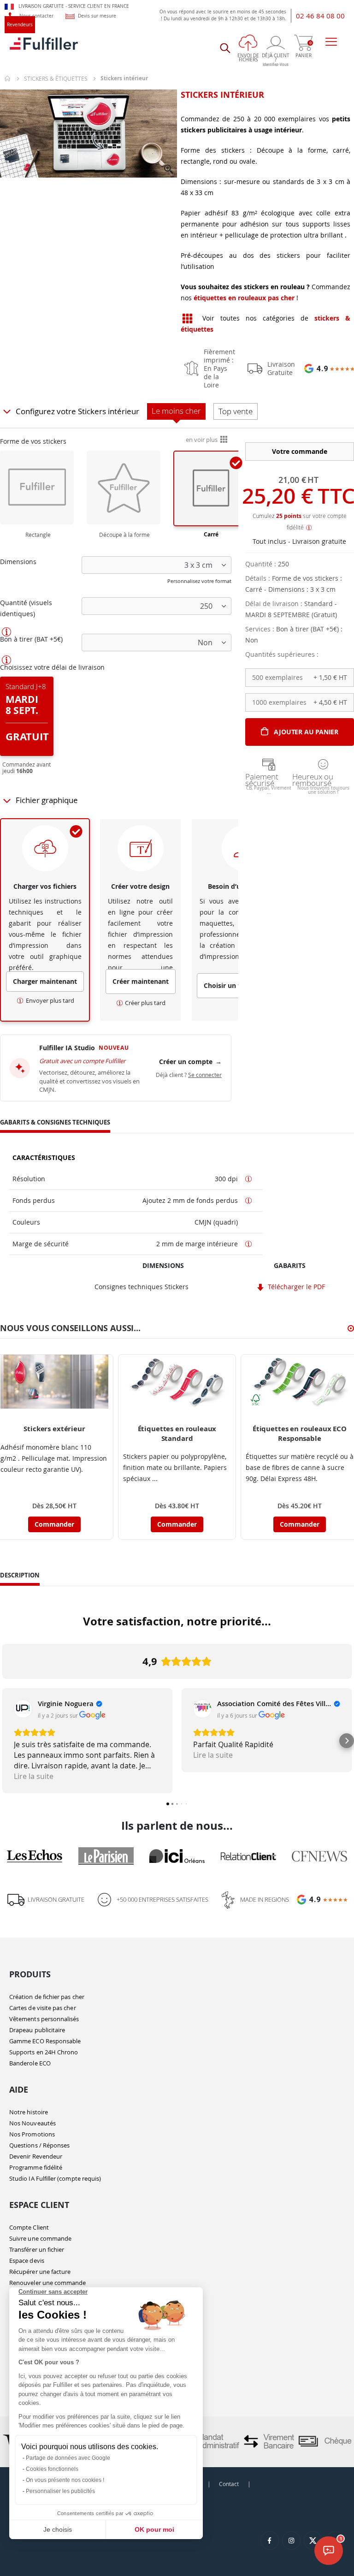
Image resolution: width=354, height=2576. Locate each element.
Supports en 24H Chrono (44, 2052)
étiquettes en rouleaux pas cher (244, 298)
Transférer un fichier (37, 2249)
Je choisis (58, 2529)
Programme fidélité (36, 2167)
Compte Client (29, 2227)
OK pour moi (154, 2529)
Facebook (270, 2540)
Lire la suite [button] (34, 1776)
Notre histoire (29, 2112)
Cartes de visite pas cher (43, 2008)
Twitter (313, 2540)
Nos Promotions (32, 2134)
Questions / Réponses (39, 2145)
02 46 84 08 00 (320, 16)
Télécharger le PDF (295, 1287)
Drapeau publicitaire (37, 2030)
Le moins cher (176, 411)
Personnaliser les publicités (60, 2491)
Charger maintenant (45, 981)
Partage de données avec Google (68, 2458)
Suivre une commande (40, 2238)
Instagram (291, 2540)
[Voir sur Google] (23, 1709)
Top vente (236, 411)
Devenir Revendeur (36, 2156)
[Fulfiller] (44, 48)
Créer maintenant (141, 981)
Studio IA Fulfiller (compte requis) (55, 2178)
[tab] (55, 1124)
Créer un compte (190, 1062)
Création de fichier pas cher (47, 1997)
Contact (229, 2484)
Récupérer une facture (40, 2272)
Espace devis (27, 2261)
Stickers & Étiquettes (56, 78)
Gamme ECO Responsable (45, 2041)
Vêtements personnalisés (44, 2019)
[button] (169, 170)
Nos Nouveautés (32, 2123)
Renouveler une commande (48, 2283)
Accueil (8, 78)
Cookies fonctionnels (52, 2469)
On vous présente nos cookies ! (65, 2480)
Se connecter (205, 1075)
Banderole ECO (30, 2063)
